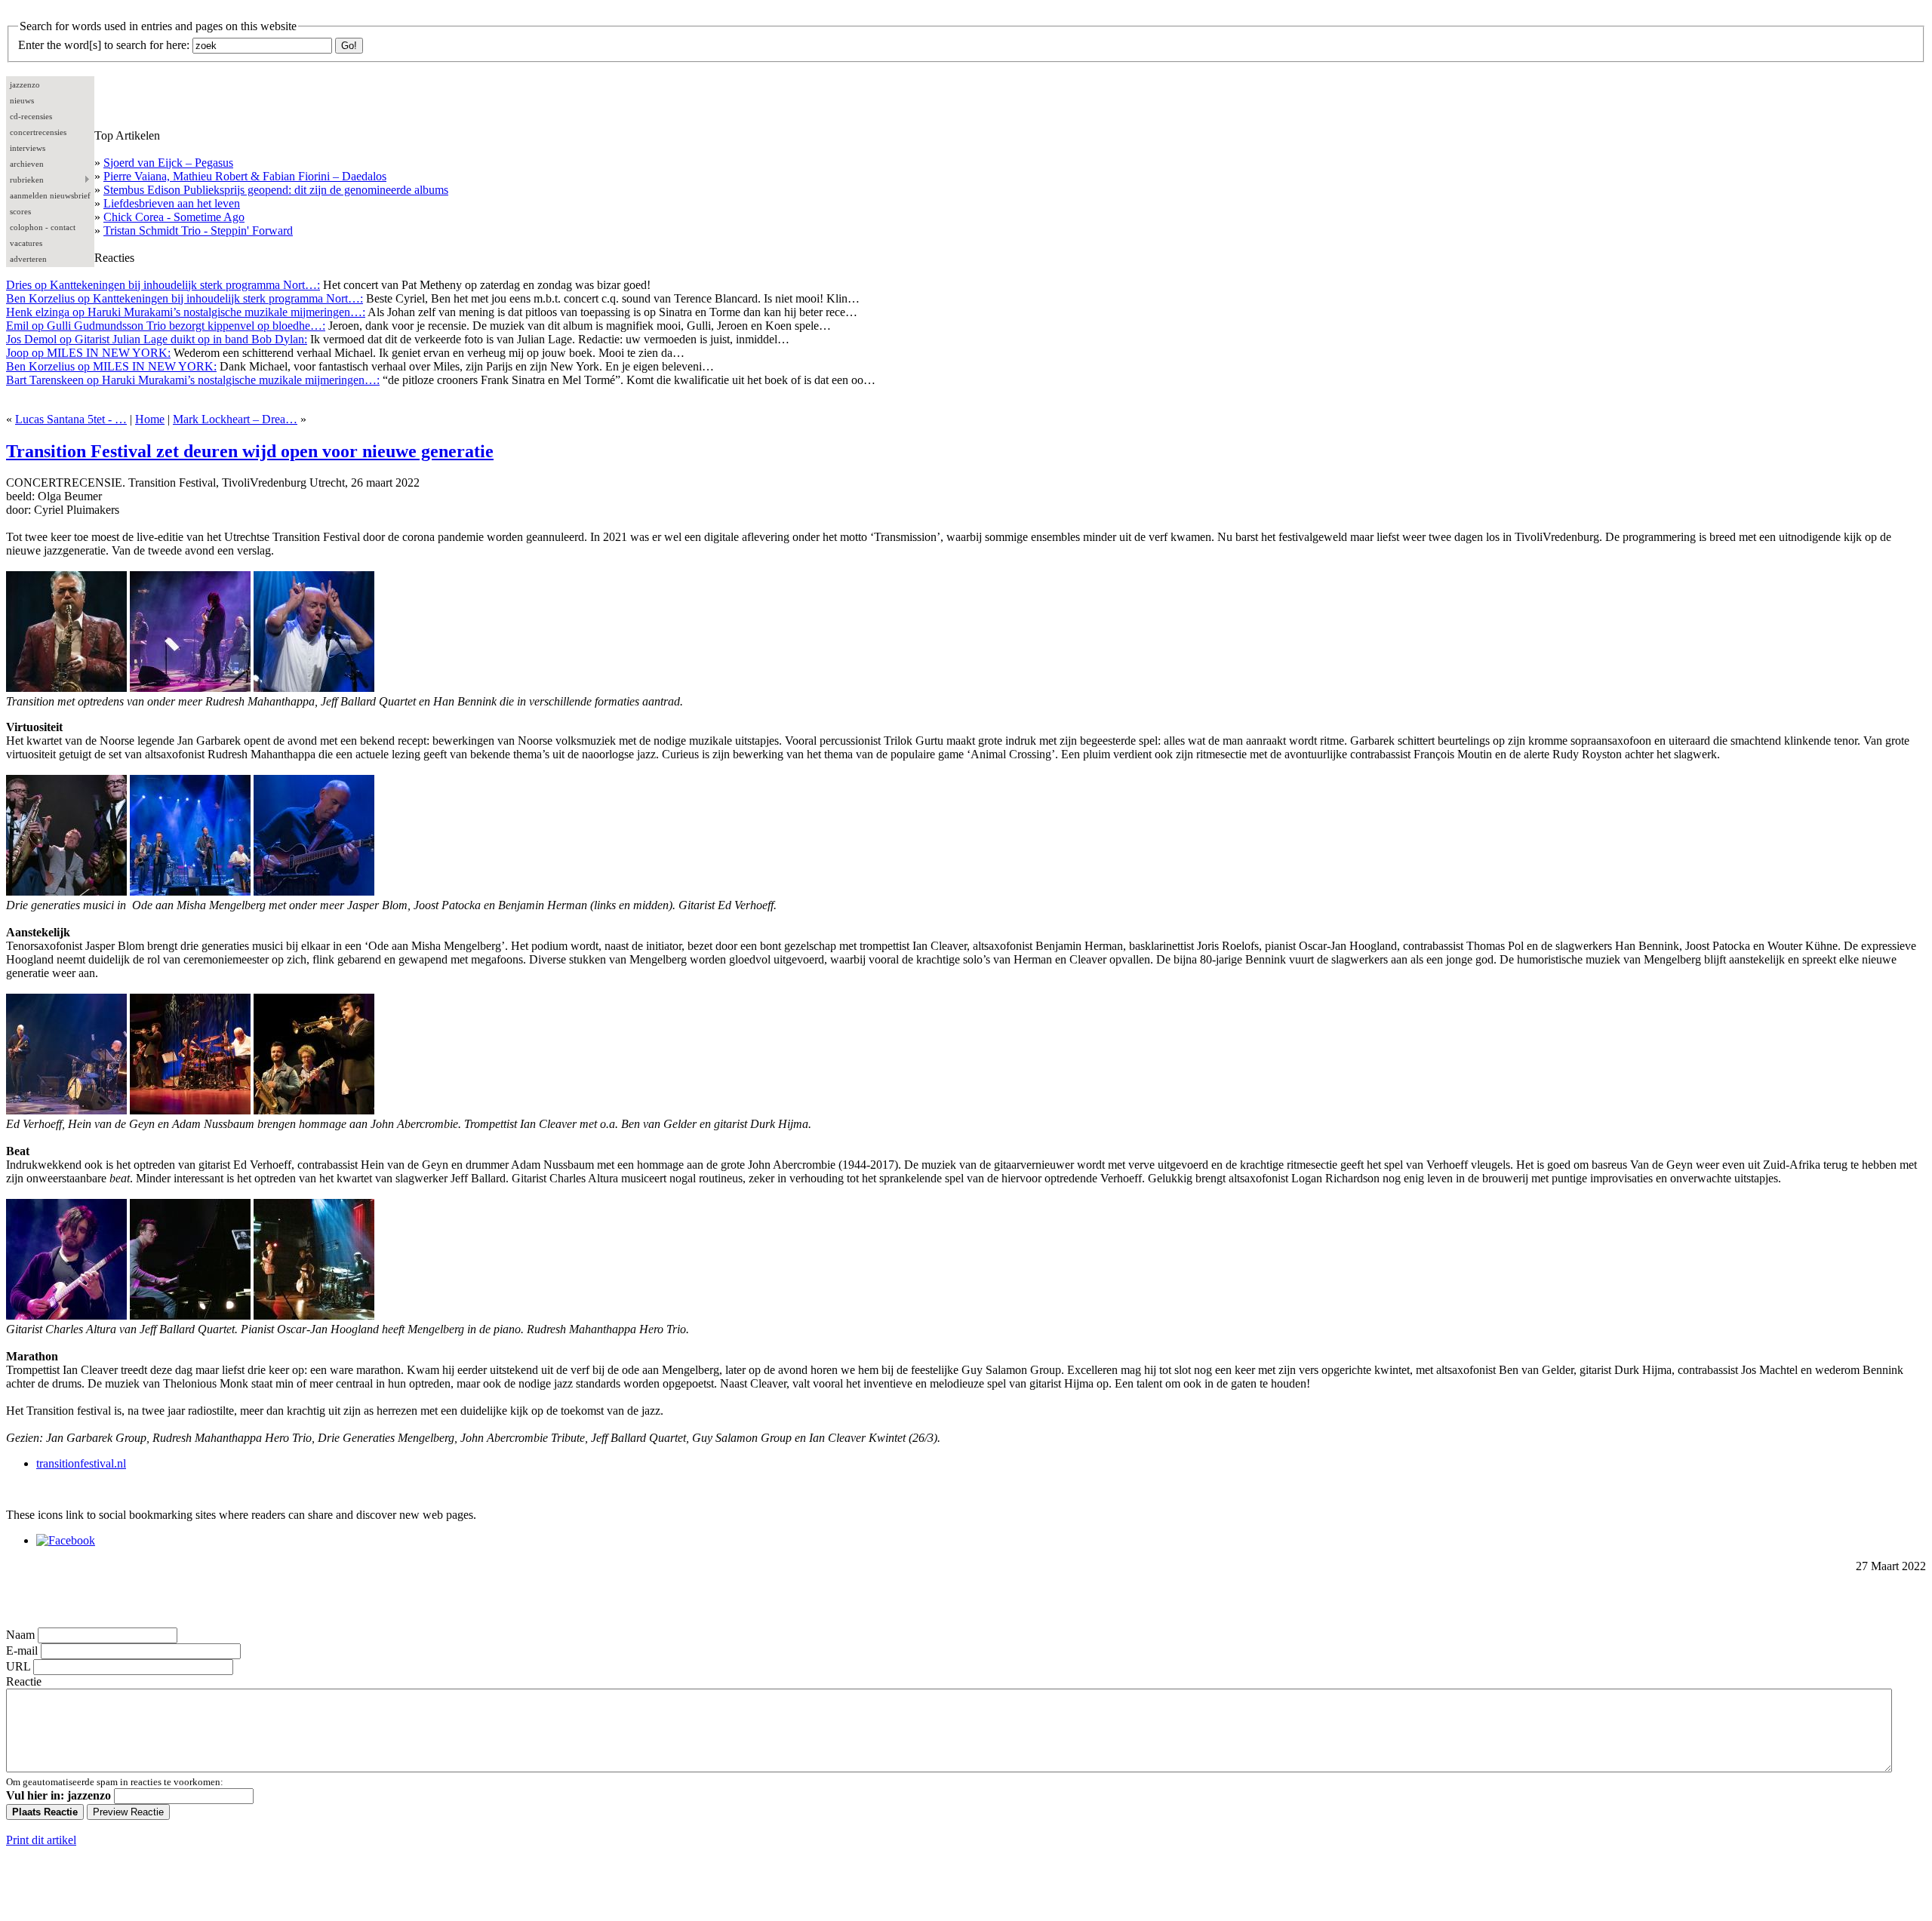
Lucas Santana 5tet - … (71, 419)
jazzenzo (25, 85)
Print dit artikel (41, 1840)
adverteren (28, 259)
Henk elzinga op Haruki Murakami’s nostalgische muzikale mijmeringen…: (186, 312)
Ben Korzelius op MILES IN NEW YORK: (111, 366)
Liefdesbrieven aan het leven (172, 203)
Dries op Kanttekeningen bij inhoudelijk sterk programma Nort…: (163, 285)
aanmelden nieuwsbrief (50, 195)
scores (20, 211)
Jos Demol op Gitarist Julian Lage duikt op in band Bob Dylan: (157, 339)
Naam (20, 1635)
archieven (27, 164)
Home (150, 419)
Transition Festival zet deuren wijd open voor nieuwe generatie (250, 451)
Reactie (24, 1681)
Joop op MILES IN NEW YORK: (88, 353)
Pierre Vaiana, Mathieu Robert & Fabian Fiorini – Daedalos (245, 176)
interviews (28, 148)
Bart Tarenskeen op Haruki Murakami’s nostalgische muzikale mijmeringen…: (193, 380)
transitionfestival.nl (81, 1463)
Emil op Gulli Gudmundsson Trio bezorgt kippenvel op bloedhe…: (166, 326)
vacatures (26, 243)
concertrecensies (38, 132)
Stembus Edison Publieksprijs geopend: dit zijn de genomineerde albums (276, 190)
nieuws (22, 100)
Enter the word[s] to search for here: (104, 45)
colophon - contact (43, 227)
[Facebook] (66, 1540)
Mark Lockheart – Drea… (235, 419)
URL (18, 1666)
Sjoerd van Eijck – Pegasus (168, 163)
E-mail (22, 1651)
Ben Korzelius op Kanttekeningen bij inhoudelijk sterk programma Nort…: (185, 298)
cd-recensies (31, 116)
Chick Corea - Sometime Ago (174, 217)
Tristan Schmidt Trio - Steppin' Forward (198, 231)
